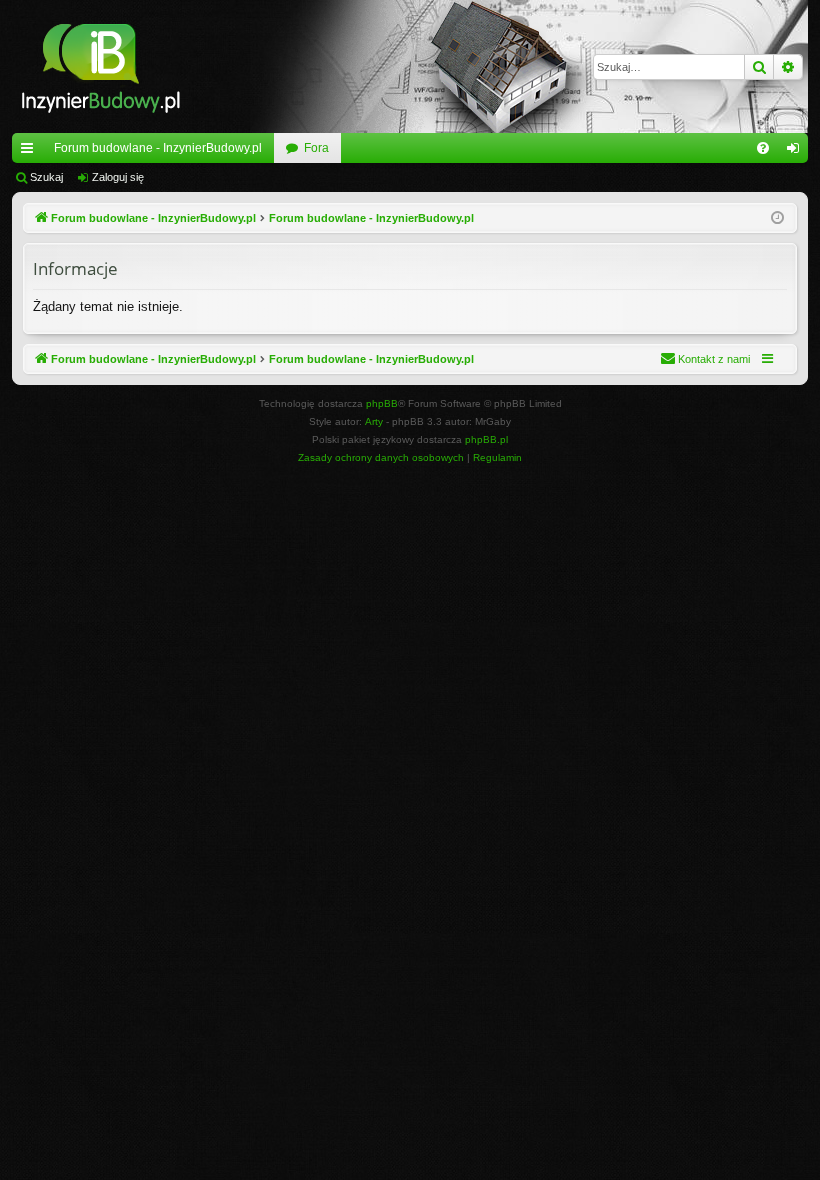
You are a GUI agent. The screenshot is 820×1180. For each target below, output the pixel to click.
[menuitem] (763, 148)
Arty (374, 421)
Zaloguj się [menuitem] (797, 152)
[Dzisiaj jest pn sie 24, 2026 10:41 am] (777, 218)
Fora (316, 148)
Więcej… (31, 152)
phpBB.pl (486, 439)
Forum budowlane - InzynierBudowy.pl (158, 148)
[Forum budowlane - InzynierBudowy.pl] (100, 66)
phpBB (382, 403)
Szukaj (46, 177)
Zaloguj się (118, 177)
